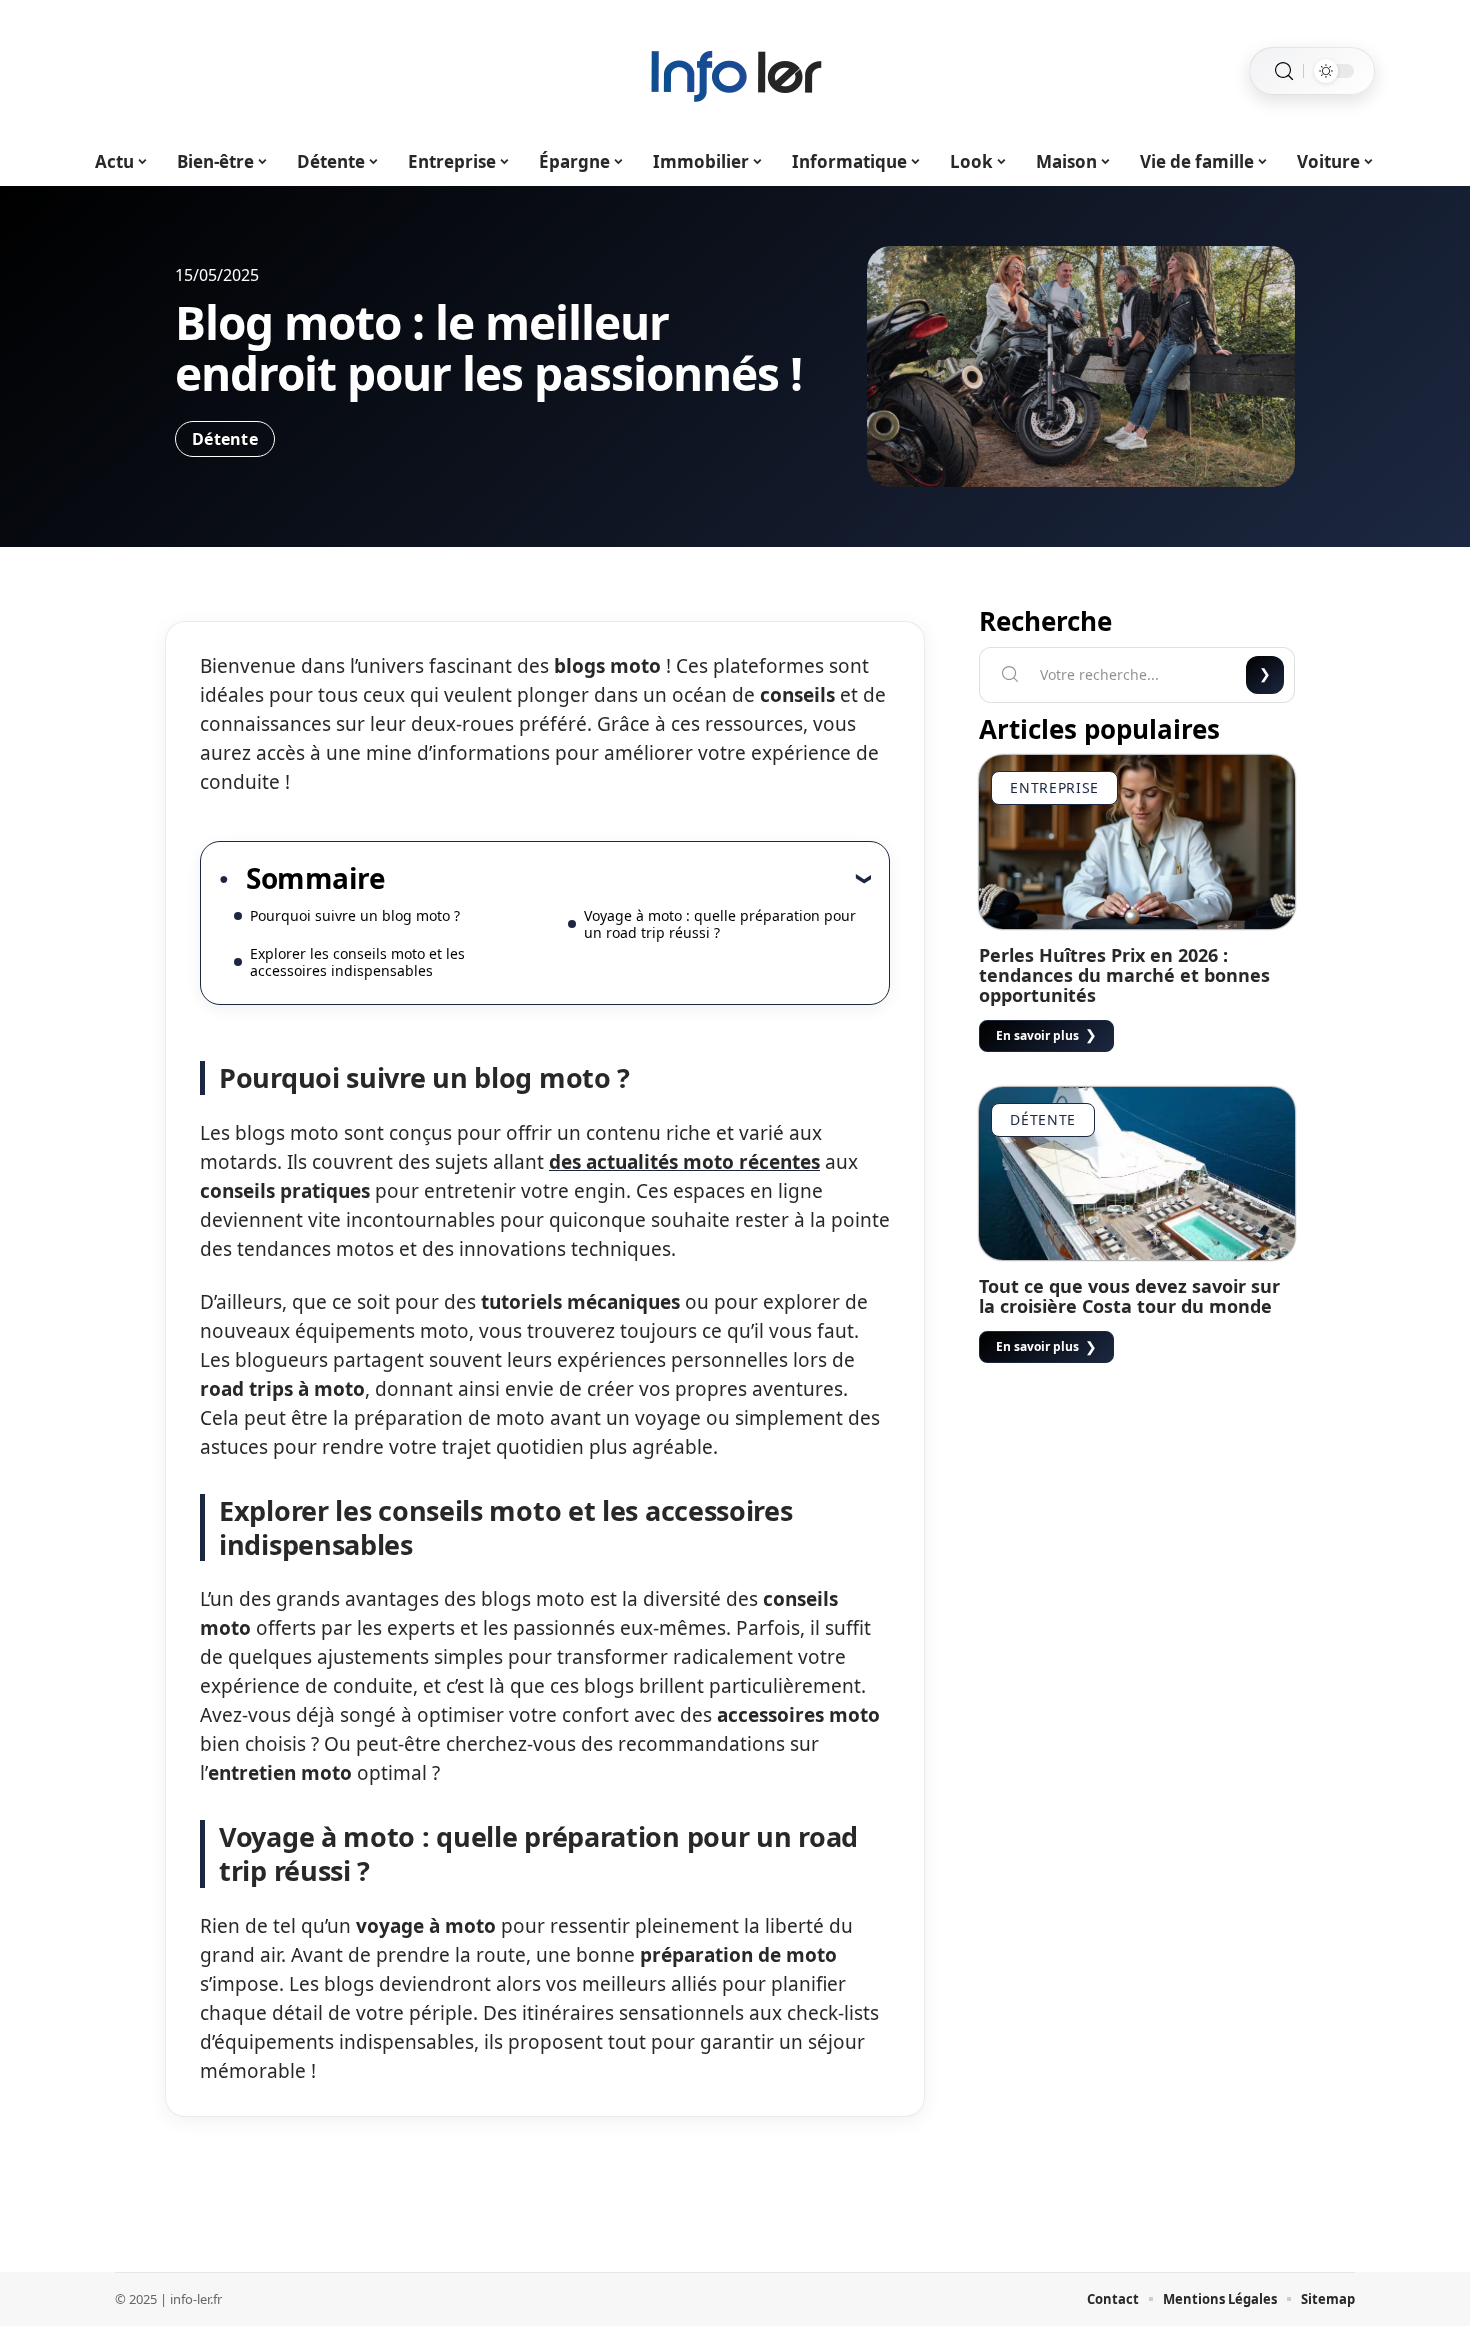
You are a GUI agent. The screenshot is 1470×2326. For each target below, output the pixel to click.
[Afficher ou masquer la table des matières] (628, 878)
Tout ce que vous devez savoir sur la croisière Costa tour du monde (1129, 1296)
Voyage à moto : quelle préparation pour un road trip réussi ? (720, 924)
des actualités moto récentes (684, 1162)
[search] (1284, 71)
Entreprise (1054, 787)
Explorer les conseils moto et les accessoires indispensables (357, 962)
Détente (225, 439)
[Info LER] (735, 71)
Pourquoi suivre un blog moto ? (355, 915)
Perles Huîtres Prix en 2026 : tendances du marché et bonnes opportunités (1124, 975)
